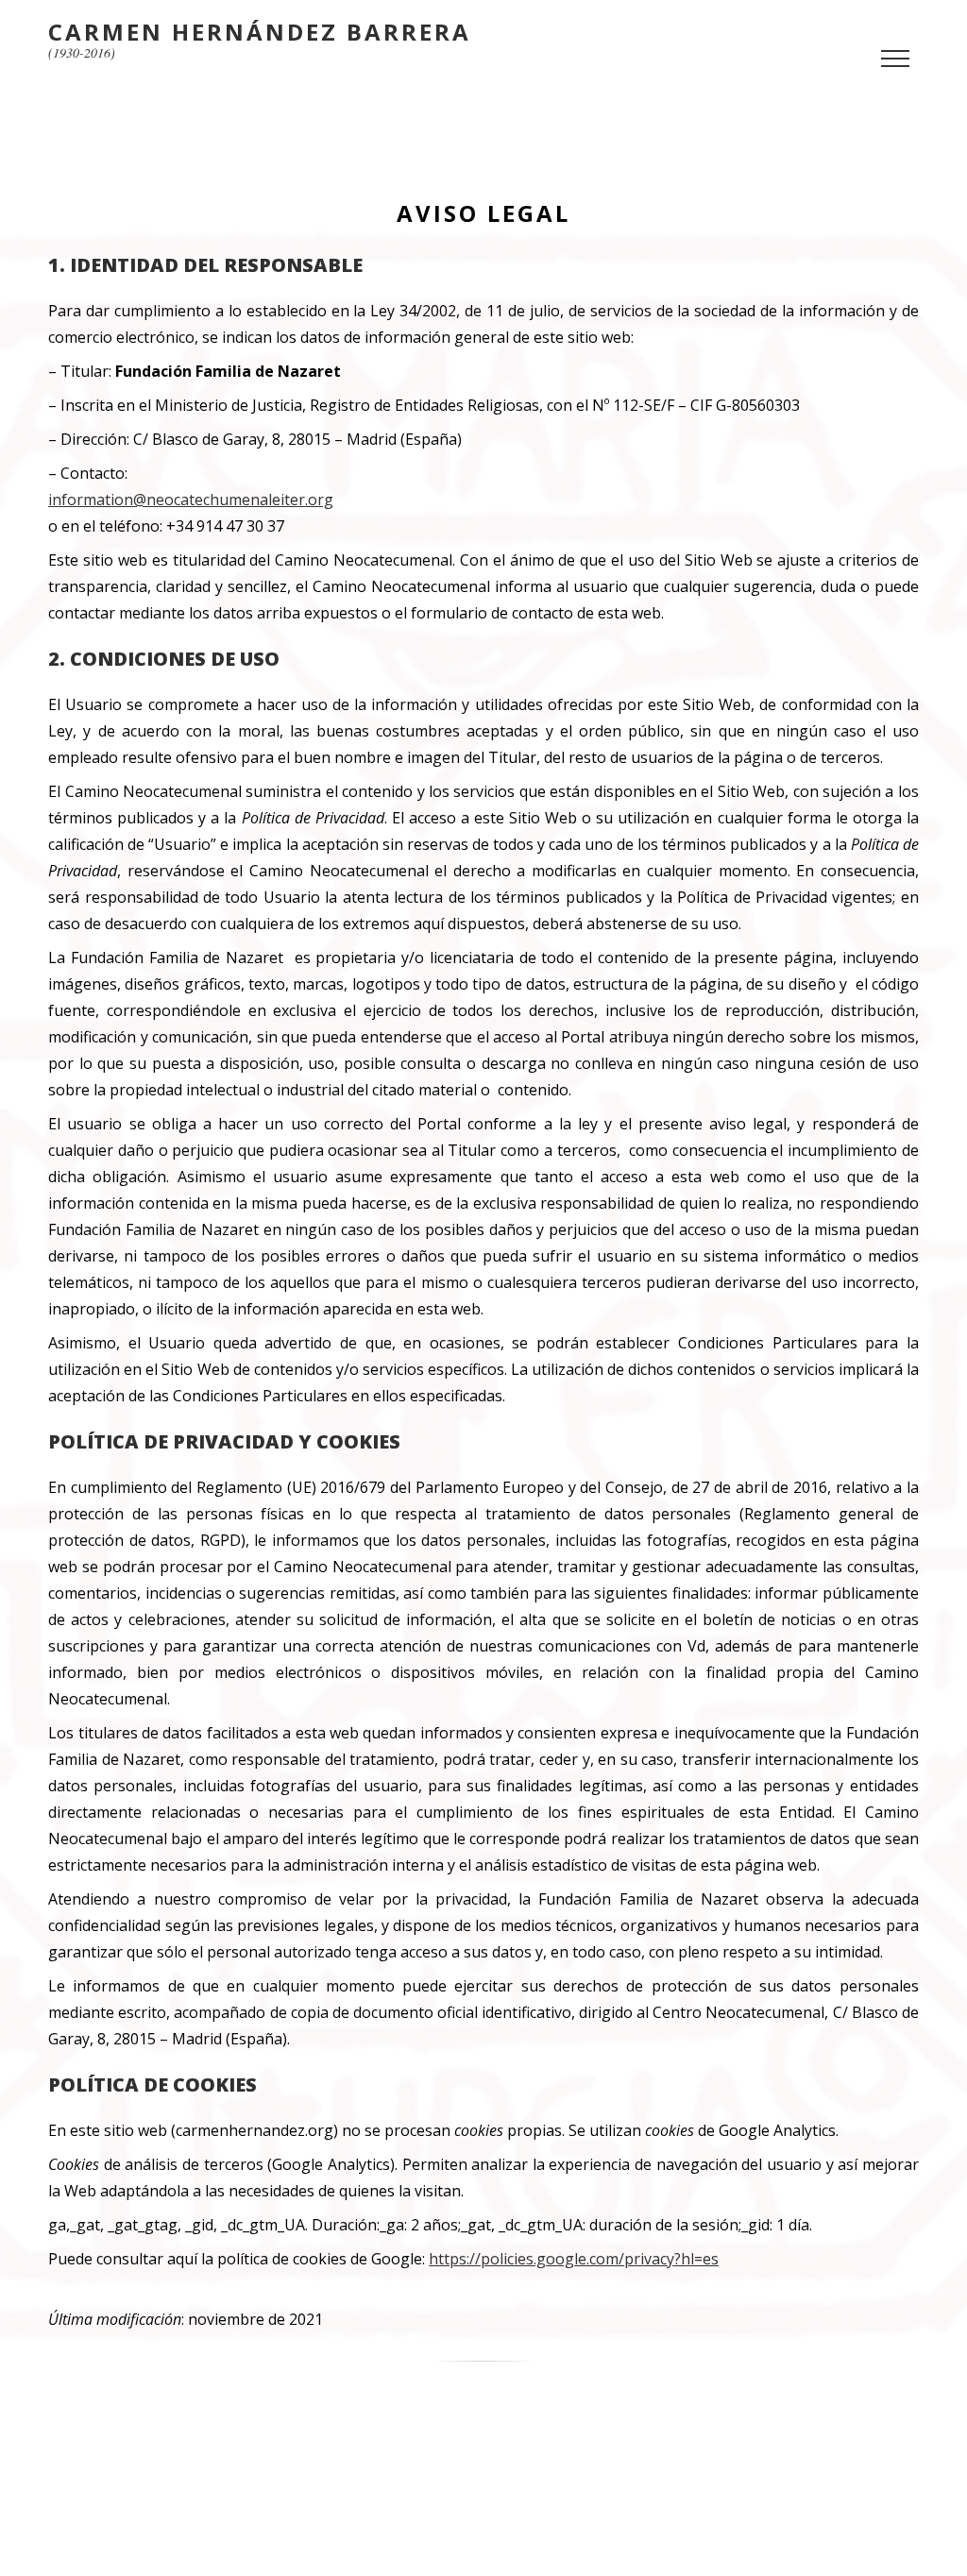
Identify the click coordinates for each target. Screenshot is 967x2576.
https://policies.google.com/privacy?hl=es (574, 2259)
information (91, 500)
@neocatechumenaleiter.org (233, 500)
